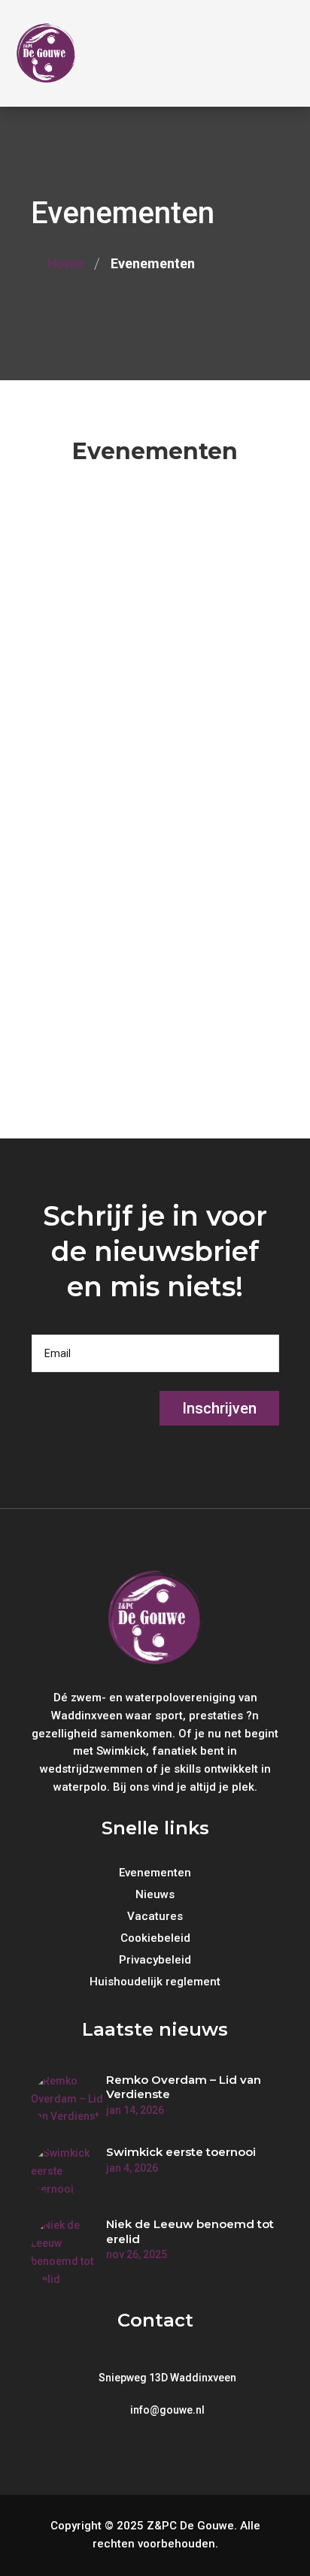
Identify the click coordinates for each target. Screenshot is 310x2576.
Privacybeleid (155, 1961)
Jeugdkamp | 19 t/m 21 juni (149, 749)
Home (65, 263)
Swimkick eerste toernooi (181, 2152)
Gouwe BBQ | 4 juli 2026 (137, 946)
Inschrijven (219, 1408)
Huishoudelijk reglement (155, 1982)
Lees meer (59, 678)
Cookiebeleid (155, 1939)
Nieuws (155, 1895)
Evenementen (132, 587)
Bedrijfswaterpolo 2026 (136, 552)
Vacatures (155, 1917)
